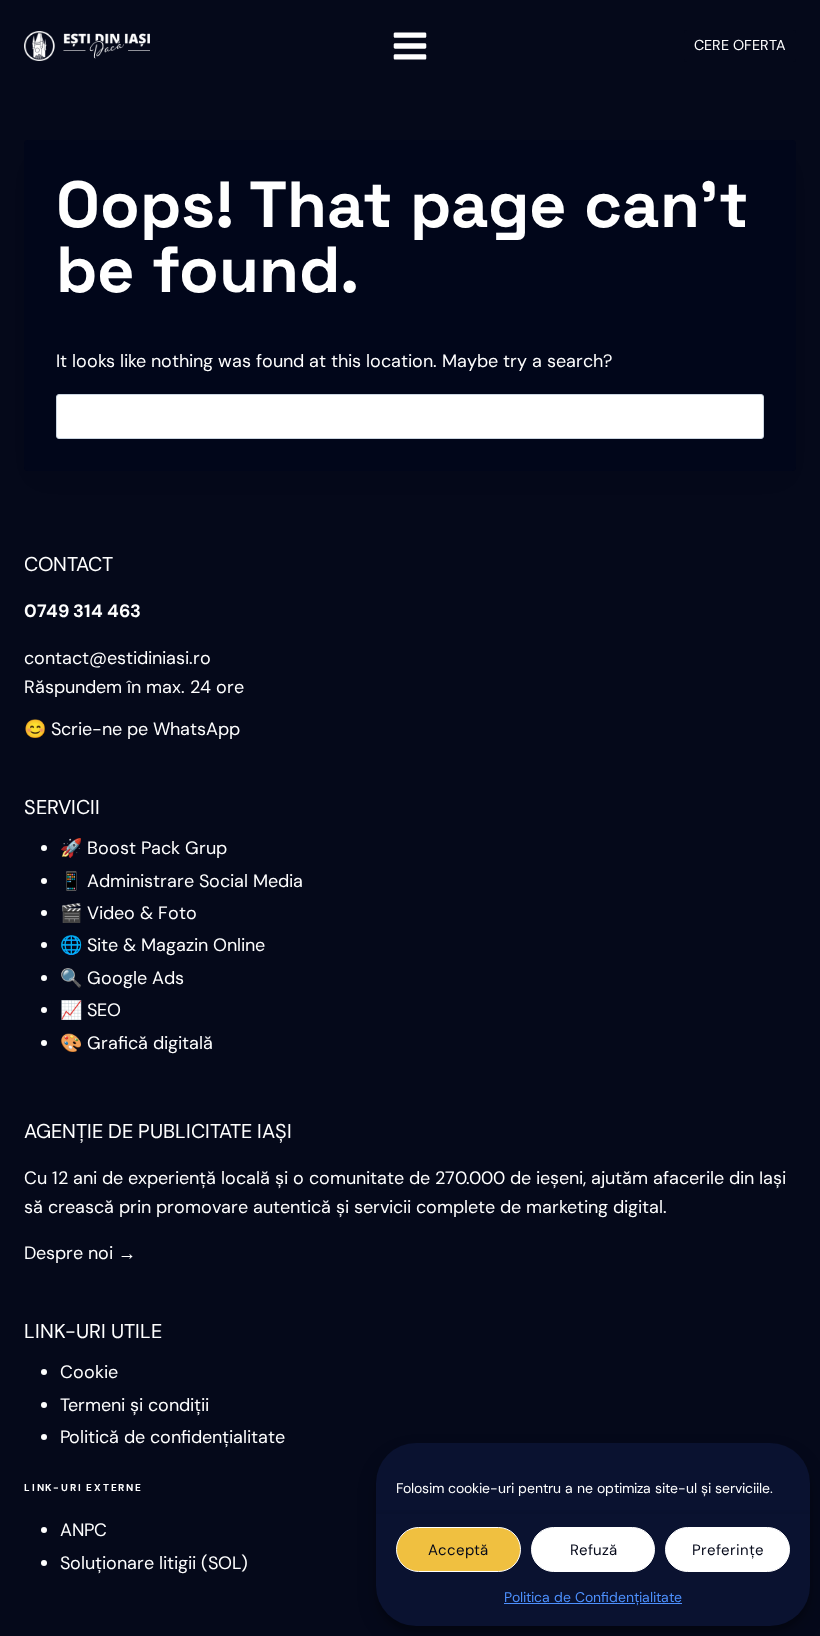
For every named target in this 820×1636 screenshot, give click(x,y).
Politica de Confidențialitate (593, 1597)
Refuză (593, 1550)
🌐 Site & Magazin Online (162, 945)
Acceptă (458, 1550)
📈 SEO (90, 1010)
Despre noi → (80, 1253)
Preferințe (728, 1550)
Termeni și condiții (134, 1405)
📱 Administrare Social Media (181, 881)
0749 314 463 (82, 611)
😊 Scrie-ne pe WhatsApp (132, 729)
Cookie (89, 1372)
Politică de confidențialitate (172, 1437)
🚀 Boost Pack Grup (143, 848)
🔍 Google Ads (122, 978)
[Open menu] (410, 45)
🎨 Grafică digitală (136, 1043)
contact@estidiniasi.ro (117, 658)
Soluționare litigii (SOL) (154, 1563)
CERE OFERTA (740, 45)
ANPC (83, 1530)
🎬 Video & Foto (128, 913)
